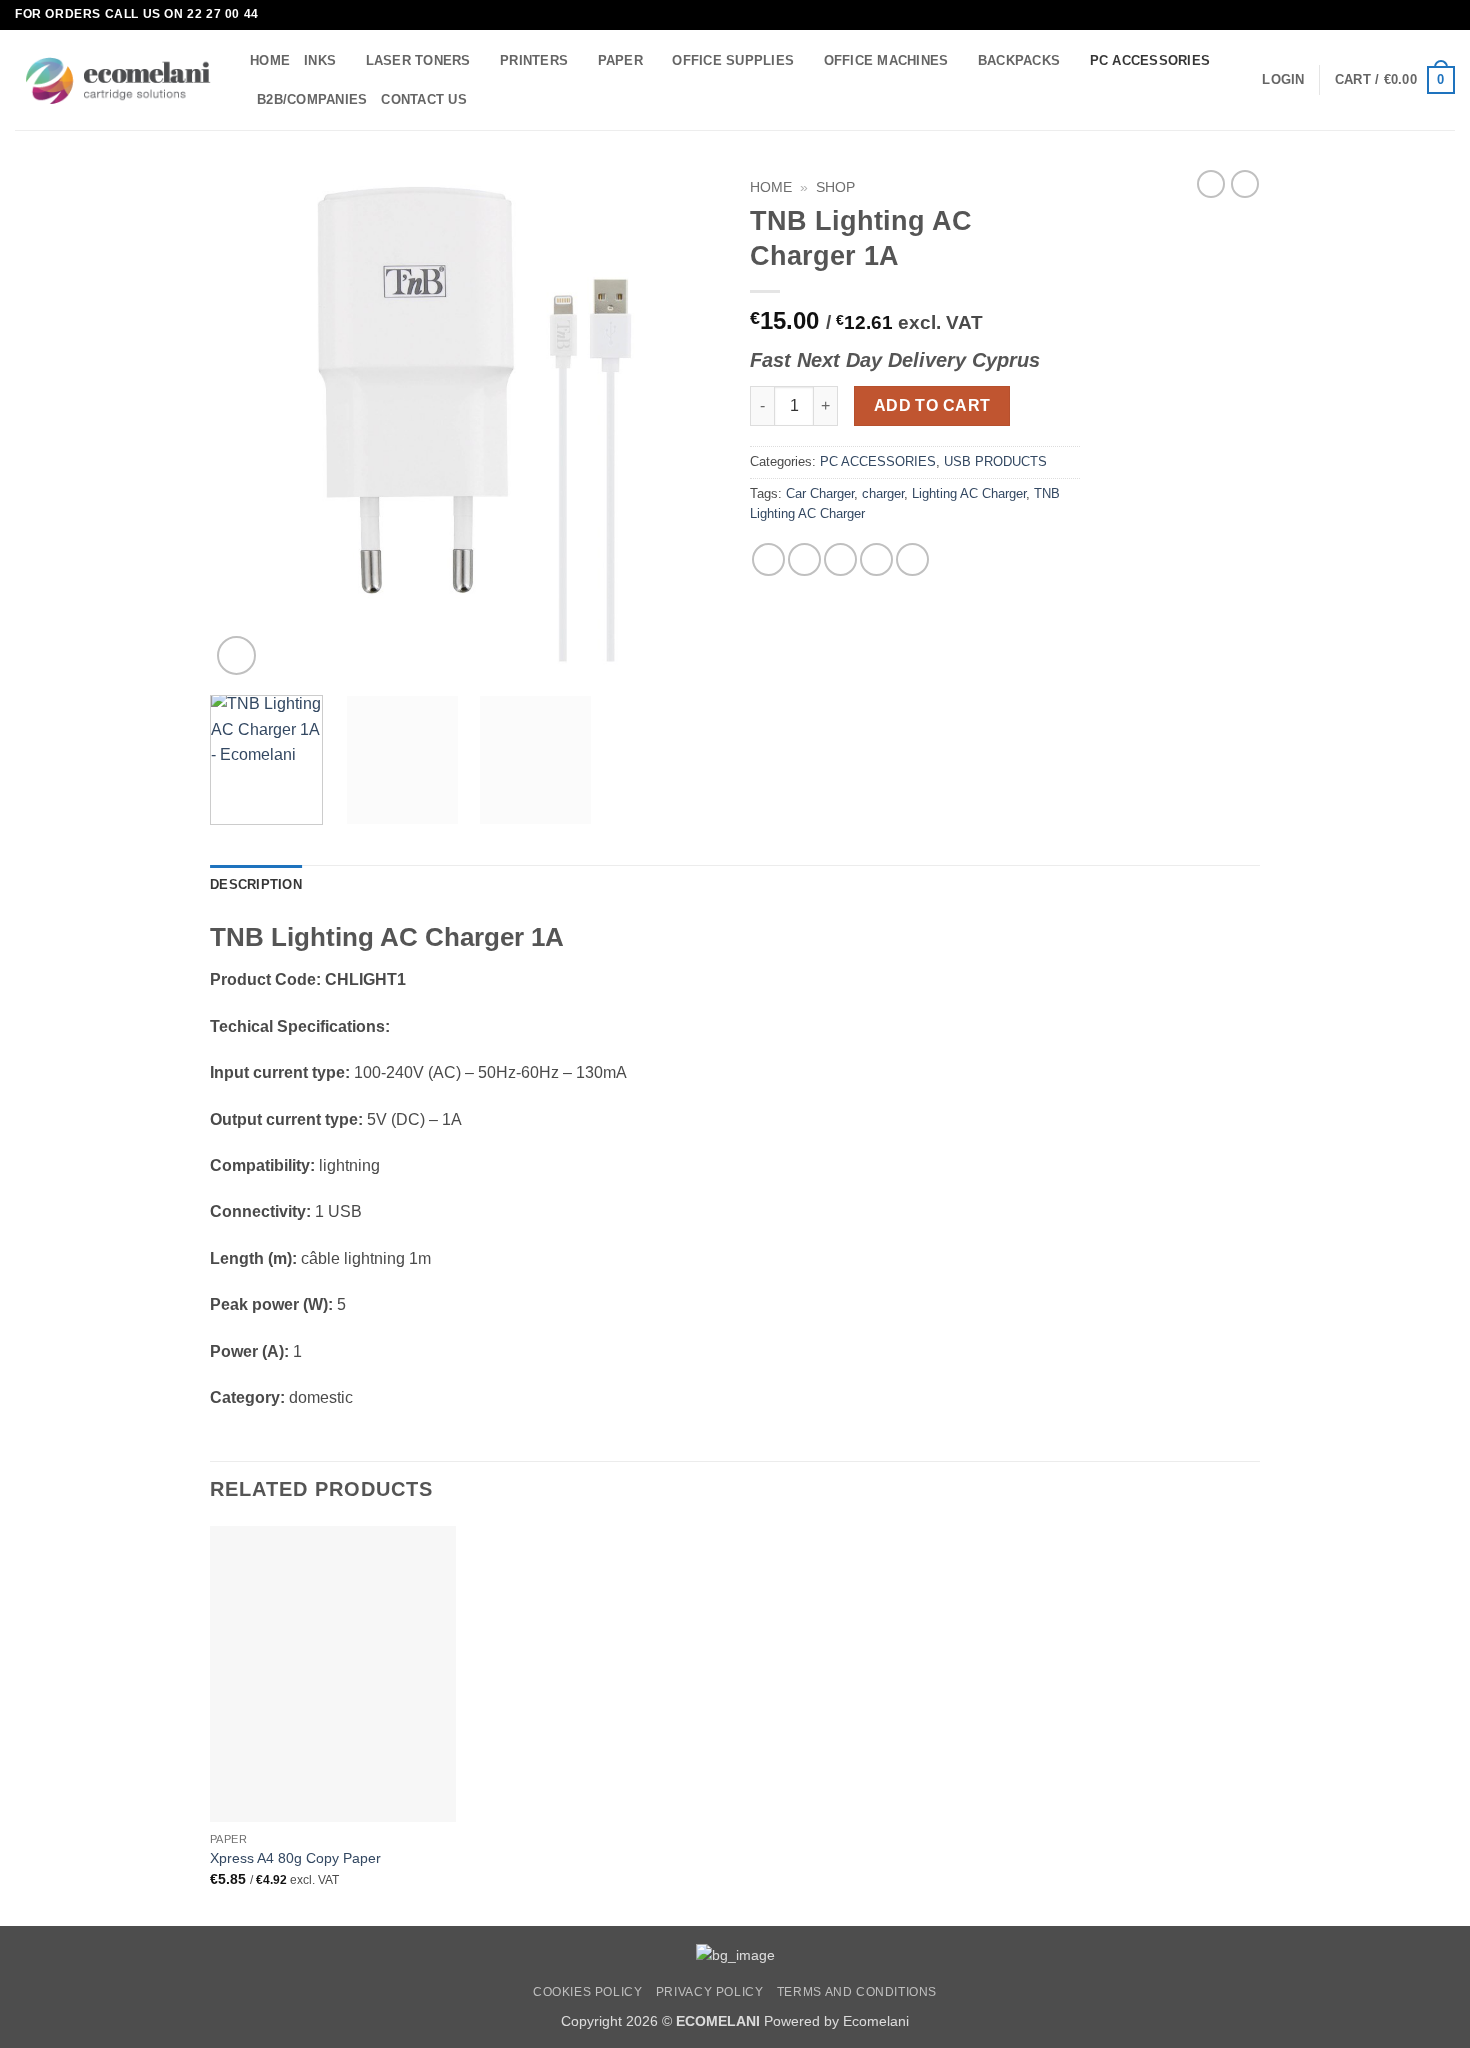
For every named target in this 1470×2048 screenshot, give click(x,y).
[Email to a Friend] (840, 559)
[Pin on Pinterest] (876, 559)
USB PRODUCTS (995, 461)
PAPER (620, 60)
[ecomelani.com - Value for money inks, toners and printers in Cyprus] (117, 80)
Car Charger (820, 493)
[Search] (488, 99)
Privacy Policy (710, 1992)
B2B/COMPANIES (312, 99)
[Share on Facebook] (768, 559)
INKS (320, 60)
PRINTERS (534, 60)
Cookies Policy (588, 1992)
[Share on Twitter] (804, 559)
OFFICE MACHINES (886, 60)
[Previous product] (1245, 184)
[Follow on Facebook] (1426, 15)
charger (883, 493)
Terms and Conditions (857, 1992)
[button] (1283, 80)
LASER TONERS (418, 60)
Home (771, 187)
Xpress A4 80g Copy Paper (295, 1858)
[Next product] (1211, 184)
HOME (270, 60)
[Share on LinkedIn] (912, 559)
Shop (835, 187)
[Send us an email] (1445, 15)
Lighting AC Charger (969, 493)
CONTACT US (424, 99)
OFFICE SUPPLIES (733, 60)
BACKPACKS (1019, 60)
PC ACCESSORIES (1150, 60)
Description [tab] (256, 884)
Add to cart (932, 405)
